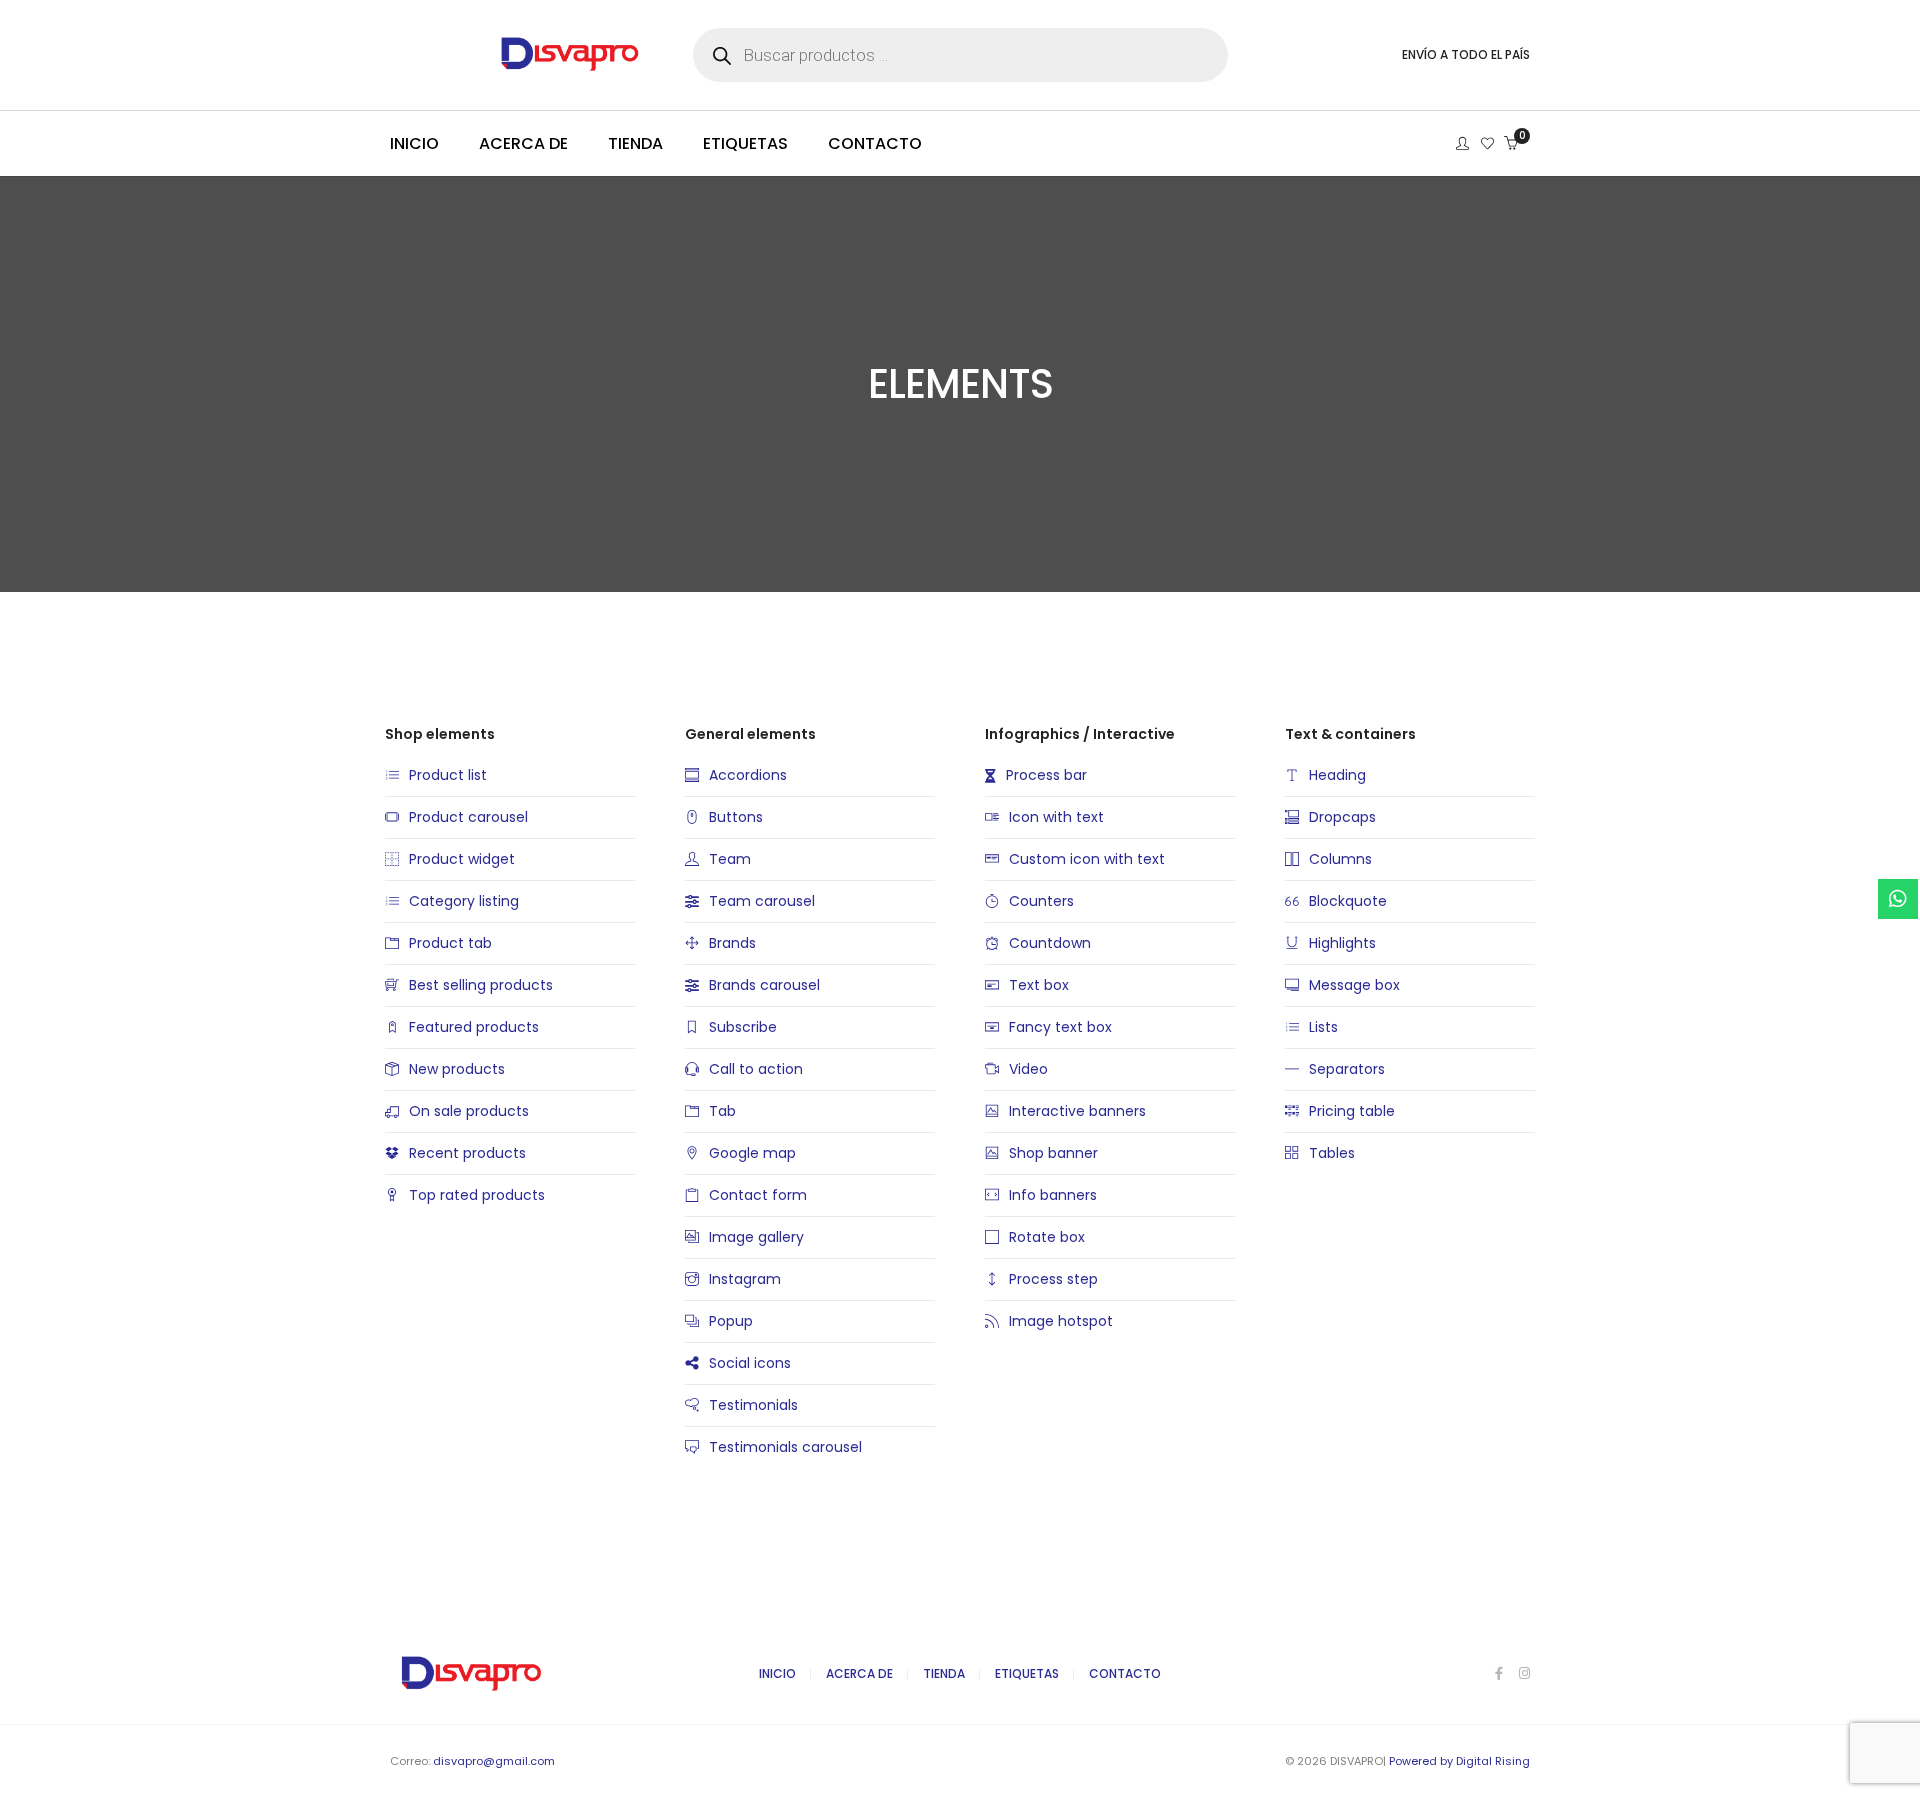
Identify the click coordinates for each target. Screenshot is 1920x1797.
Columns (1340, 859)
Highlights (1342, 943)
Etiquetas (1027, 1673)
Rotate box (1047, 1237)
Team (730, 859)
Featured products (474, 1027)
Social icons (750, 1363)
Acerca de (859, 1673)
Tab (722, 1111)
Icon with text (1056, 817)
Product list (448, 775)
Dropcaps (1342, 817)
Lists (1323, 1027)
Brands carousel (764, 985)
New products (457, 1069)
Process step (1053, 1279)
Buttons (736, 817)
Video (1028, 1069)
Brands (732, 943)
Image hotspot (1061, 1321)
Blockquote (1348, 901)
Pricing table (1352, 1111)
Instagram (745, 1279)
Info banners (1053, 1195)
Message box (1354, 985)
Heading (1337, 775)
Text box (1039, 985)
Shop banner (1053, 1153)
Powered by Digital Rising (1459, 1761)
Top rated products (477, 1195)
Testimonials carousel (785, 1447)
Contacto (1125, 1673)
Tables (1332, 1153)
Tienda (944, 1673)
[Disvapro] (521, 64)
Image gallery (756, 1237)
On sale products (469, 1111)
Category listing (464, 901)
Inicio (777, 1673)
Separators (1347, 1069)
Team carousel (762, 901)
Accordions (748, 775)
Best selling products (481, 985)
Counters (1041, 901)
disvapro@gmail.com (494, 1761)
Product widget (462, 859)
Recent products (467, 1153)
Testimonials (753, 1405)
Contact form (758, 1195)
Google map (752, 1153)
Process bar (1046, 775)
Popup (731, 1321)
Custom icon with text (1087, 859)
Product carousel (468, 817)
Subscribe (743, 1027)
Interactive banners (1077, 1111)
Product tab (450, 943)
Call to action (756, 1069)
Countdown (1050, 943)
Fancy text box (1060, 1027)
